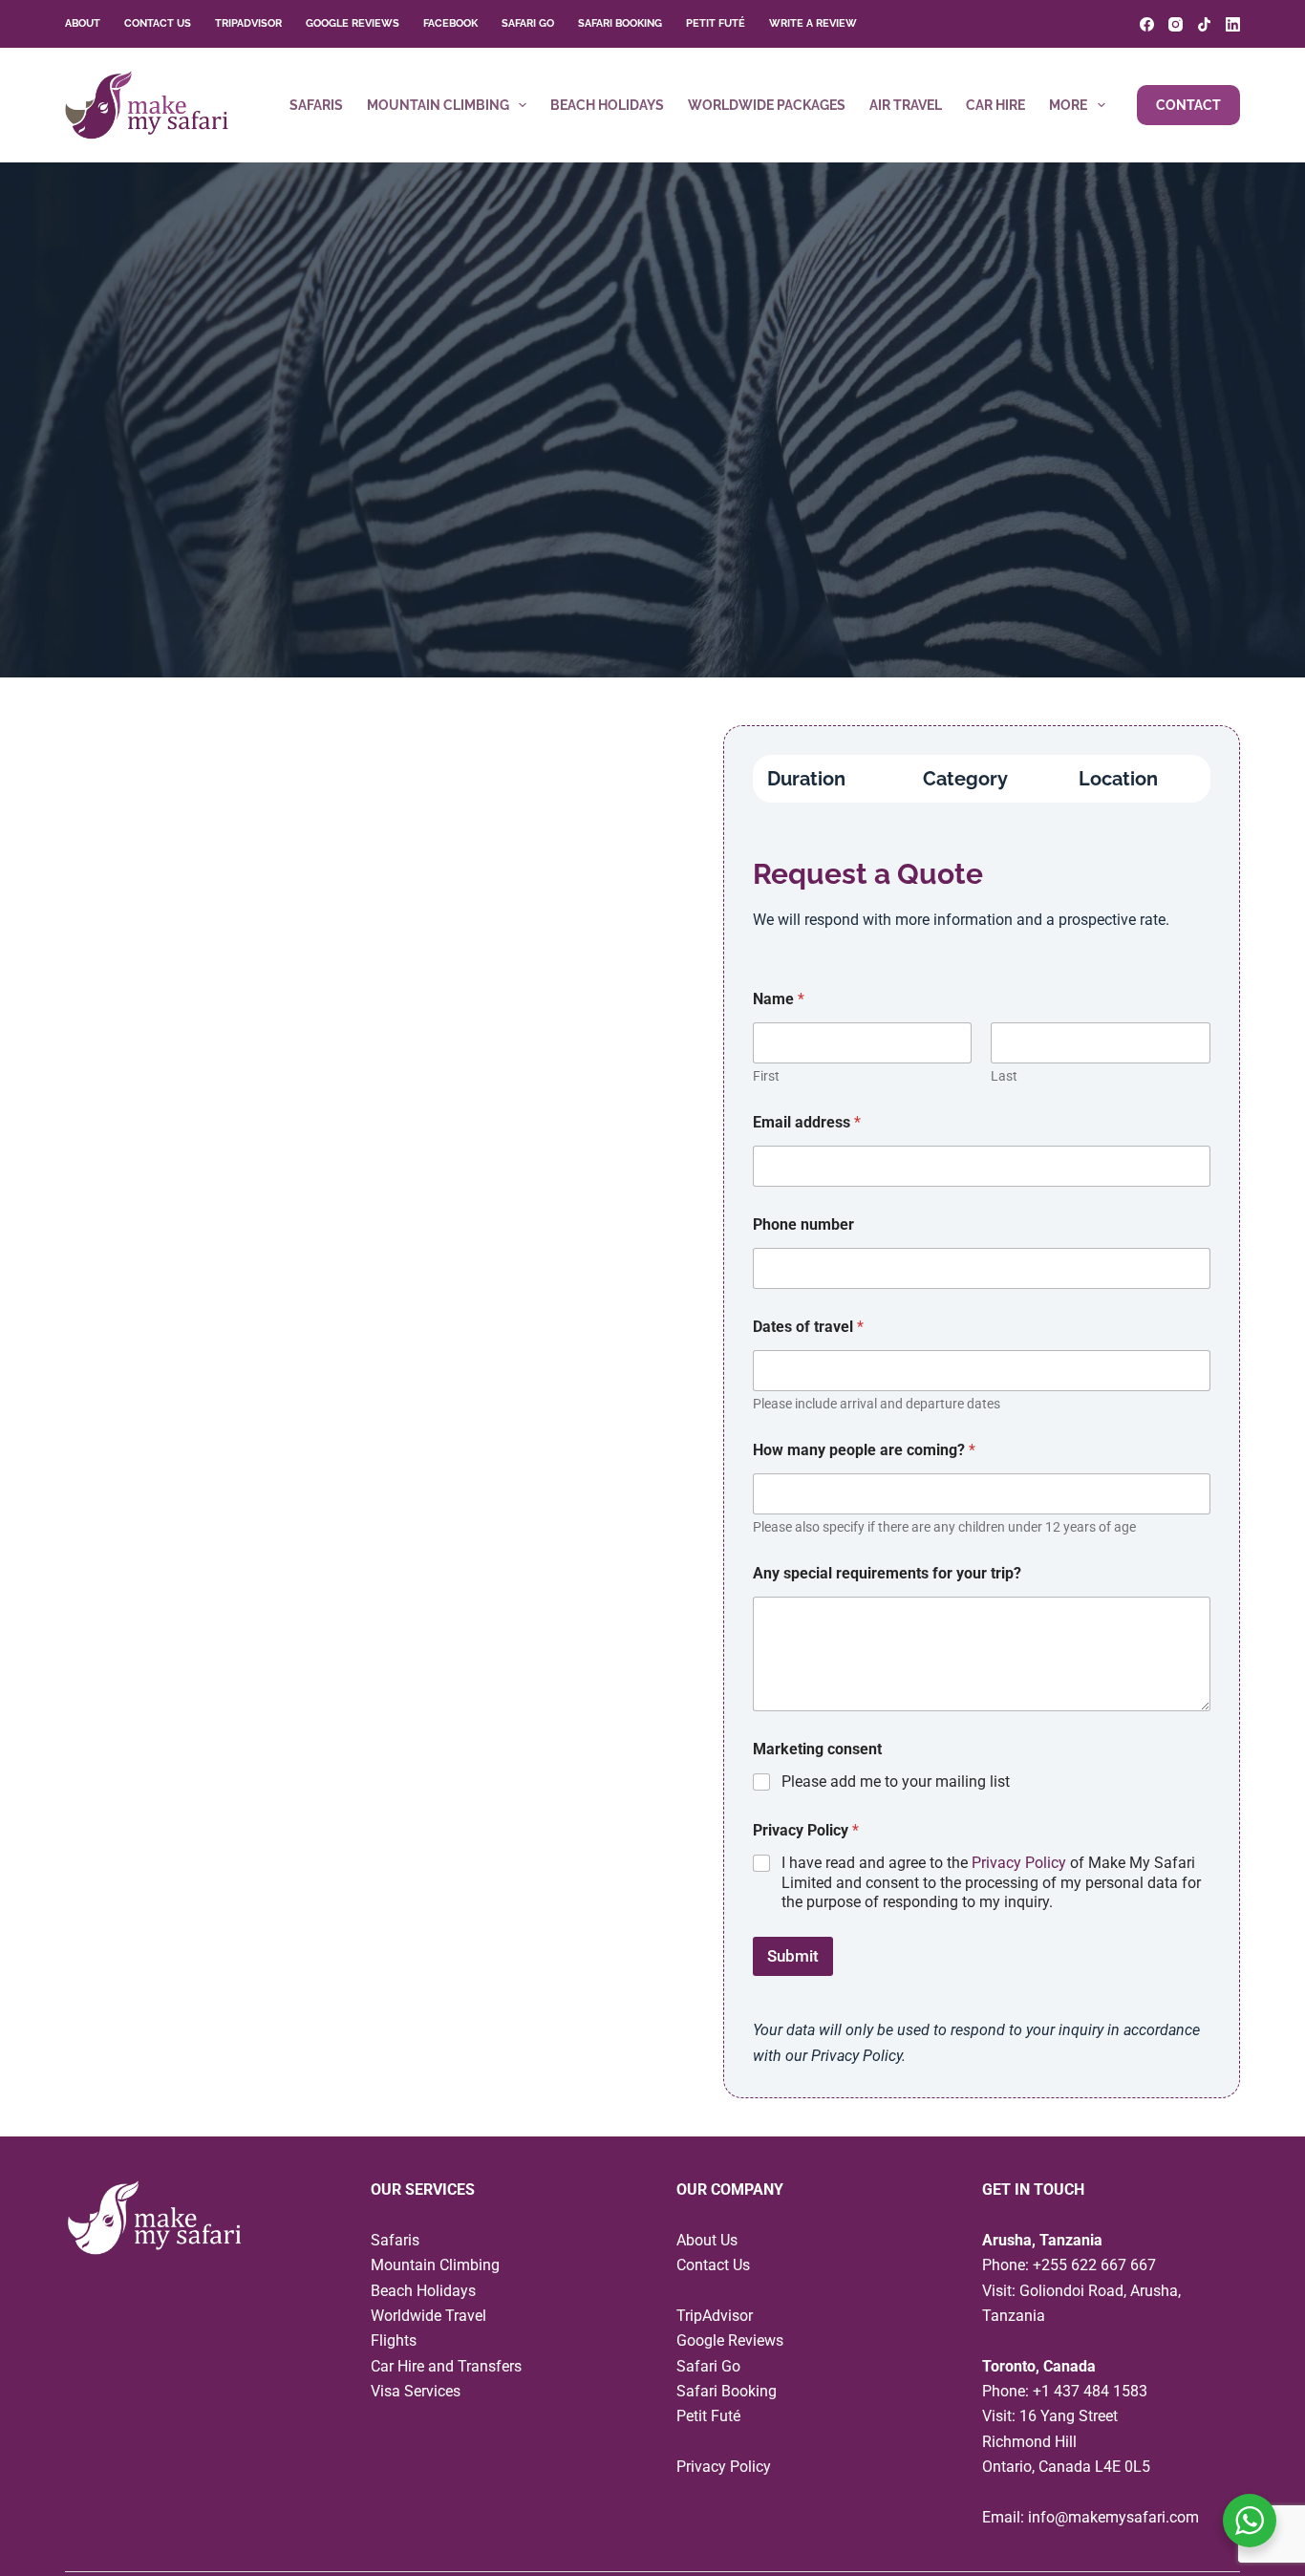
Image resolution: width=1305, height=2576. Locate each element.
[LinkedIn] (1233, 24)
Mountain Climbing (438, 105)
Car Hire (995, 105)
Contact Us (158, 23)
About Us (707, 2240)
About (83, 23)
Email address (807, 1122)
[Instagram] (1176, 24)
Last (1004, 1076)
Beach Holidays (607, 105)
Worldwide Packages (767, 105)
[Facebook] (1147, 24)
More (1068, 105)
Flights (394, 2340)
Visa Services (416, 2391)
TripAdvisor (248, 23)
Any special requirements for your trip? (887, 1573)
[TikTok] (1204, 24)
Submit (793, 1956)
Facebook (450, 23)
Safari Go (528, 23)
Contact (1188, 105)
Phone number (803, 1224)
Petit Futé (716, 23)
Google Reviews (353, 23)
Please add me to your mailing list (896, 1782)
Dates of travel (808, 1327)
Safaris (316, 105)
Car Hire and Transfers (446, 2366)
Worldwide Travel (428, 2316)
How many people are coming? (864, 1450)
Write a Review (813, 23)
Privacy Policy (1019, 1863)
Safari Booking (620, 23)
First (766, 1076)
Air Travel (906, 105)
